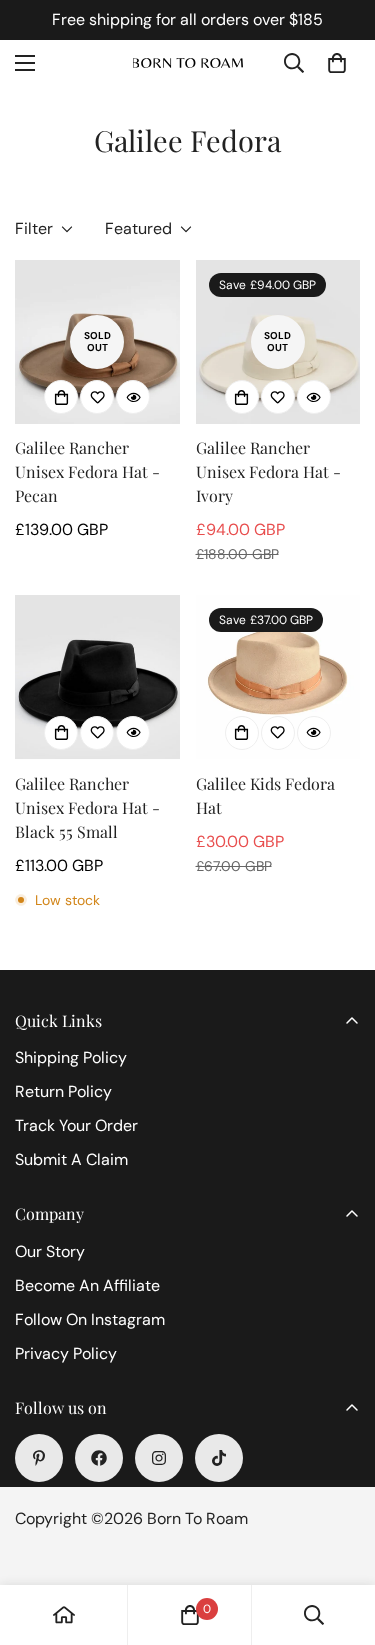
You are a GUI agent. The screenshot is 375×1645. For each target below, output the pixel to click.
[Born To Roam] (188, 63)
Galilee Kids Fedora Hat (265, 795)
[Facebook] (99, 1458)
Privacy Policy (66, 1353)
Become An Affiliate (87, 1285)
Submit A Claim (71, 1159)
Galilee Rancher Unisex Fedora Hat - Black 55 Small (87, 807)
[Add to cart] (242, 733)
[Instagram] (159, 1458)
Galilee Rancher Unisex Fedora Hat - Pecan (87, 471)
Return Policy (63, 1091)
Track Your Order (76, 1125)
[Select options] (61, 397)
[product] (64, 1615)
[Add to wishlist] (97, 397)
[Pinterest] (39, 1458)
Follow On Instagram (90, 1319)
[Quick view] (133, 397)
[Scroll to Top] (339, 1539)
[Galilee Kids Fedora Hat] (278, 677)
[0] (337, 63)
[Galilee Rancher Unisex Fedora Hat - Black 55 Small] (97, 677)
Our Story (50, 1251)
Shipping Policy (71, 1057)
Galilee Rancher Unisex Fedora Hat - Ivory (268, 471)
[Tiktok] (219, 1458)
